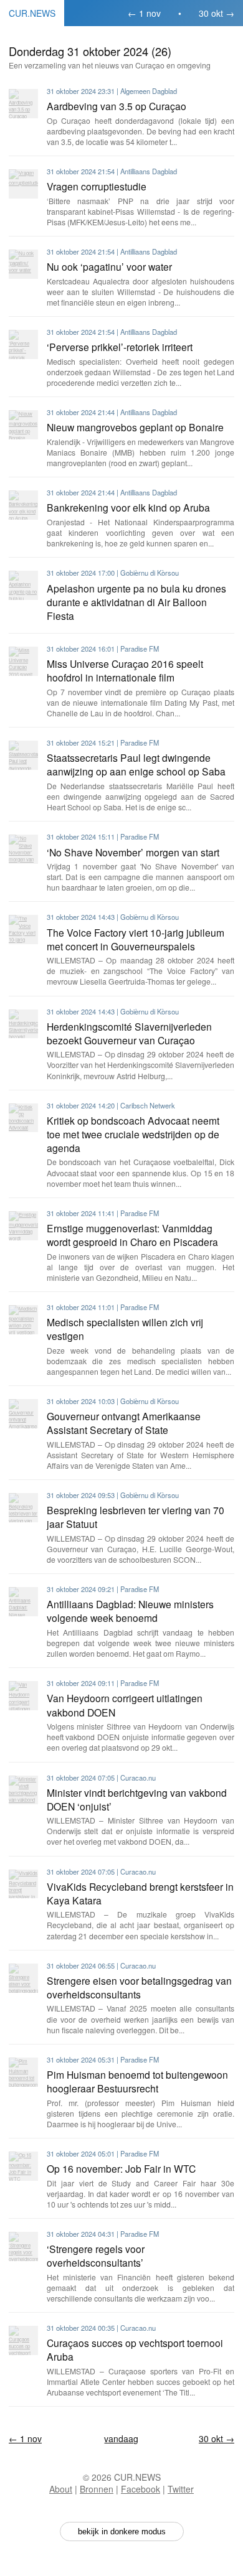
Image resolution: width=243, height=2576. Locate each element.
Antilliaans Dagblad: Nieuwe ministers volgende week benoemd (130, 1611)
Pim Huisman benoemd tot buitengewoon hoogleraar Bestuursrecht (137, 2081)
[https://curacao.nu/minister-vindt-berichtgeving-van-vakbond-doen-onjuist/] (23, 1790)
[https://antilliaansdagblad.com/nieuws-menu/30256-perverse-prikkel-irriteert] (23, 344)
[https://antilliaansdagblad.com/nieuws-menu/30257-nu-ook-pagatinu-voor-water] (23, 264)
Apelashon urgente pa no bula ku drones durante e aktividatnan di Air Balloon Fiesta (136, 602)
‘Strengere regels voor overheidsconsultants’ (96, 2255)
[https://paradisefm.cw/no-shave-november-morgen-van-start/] (23, 849)
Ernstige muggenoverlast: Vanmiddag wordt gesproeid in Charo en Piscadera (132, 1235)
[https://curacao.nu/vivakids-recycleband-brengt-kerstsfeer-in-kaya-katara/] (23, 1884)
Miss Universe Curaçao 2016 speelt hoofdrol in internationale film (125, 670)
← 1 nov (144, 13)
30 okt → (217, 13)
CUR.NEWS (32, 13)
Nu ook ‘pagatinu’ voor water (109, 266)
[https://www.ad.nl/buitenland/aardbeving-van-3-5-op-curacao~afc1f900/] (23, 104)
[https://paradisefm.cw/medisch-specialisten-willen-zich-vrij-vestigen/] (23, 1320)
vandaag (121, 2438)
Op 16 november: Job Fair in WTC (121, 2168)
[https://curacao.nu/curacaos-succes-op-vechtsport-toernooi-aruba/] (23, 2340)
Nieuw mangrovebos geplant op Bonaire (135, 427)
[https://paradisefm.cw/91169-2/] (23, 2166)
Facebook (141, 2489)
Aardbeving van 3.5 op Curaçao (117, 106)
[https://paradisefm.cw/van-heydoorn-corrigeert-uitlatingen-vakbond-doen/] (23, 1696)
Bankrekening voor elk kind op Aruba (128, 507)
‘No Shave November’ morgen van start (133, 852)
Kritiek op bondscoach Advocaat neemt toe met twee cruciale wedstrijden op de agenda (133, 1134)
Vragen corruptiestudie (97, 186)
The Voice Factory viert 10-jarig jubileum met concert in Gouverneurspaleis (136, 939)
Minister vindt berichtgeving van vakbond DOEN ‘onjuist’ (137, 1799)
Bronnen (97, 2489)
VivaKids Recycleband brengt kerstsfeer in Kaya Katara (140, 1893)
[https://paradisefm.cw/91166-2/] (23, 2072)
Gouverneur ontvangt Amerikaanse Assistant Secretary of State (124, 1423)
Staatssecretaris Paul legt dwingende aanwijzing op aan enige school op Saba (136, 764)
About (61, 2489)
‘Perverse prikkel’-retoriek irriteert (120, 347)
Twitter (181, 2489)
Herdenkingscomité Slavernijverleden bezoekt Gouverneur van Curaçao (129, 1033)
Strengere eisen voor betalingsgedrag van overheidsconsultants (139, 1987)
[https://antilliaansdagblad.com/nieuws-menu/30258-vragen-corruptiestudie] (23, 184)
